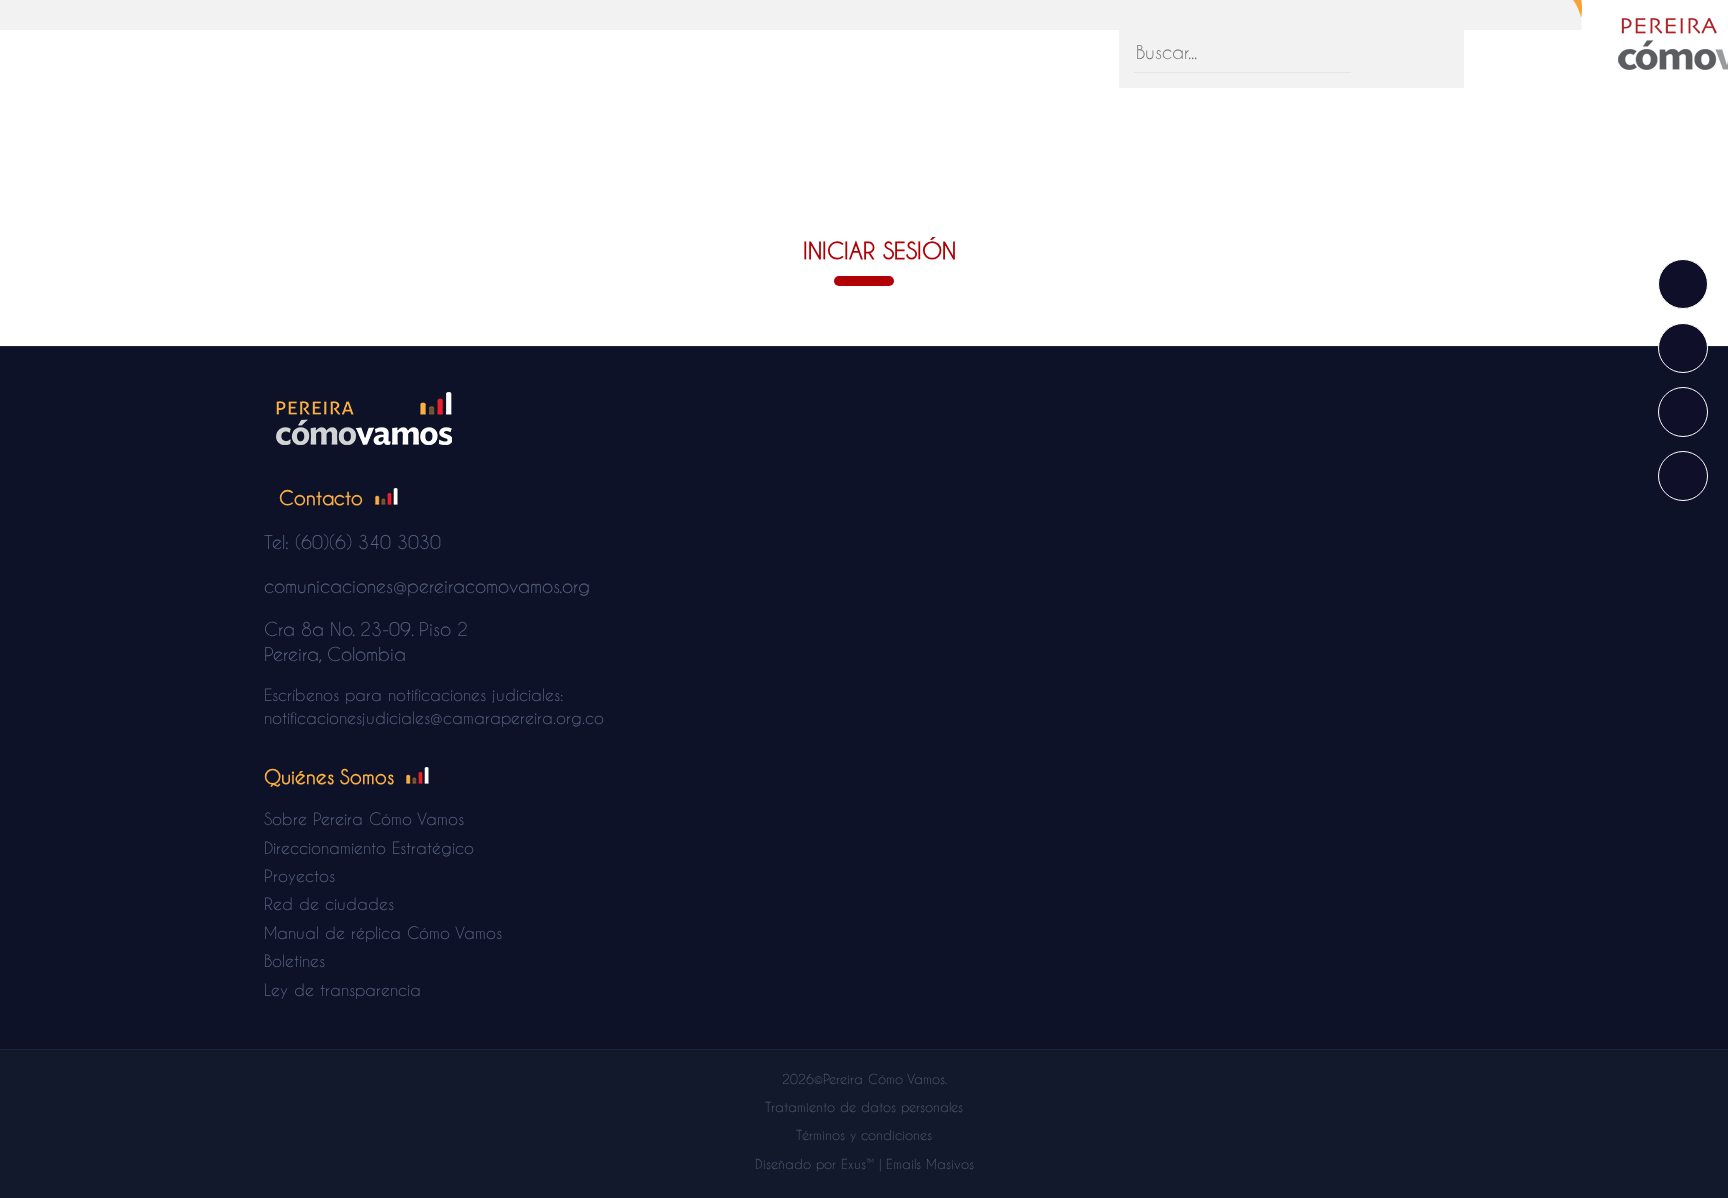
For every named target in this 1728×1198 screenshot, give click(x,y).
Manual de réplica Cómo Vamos (383, 932)
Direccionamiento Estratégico (369, 847)
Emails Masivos (930, 1163)
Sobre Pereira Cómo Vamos (364, 818)
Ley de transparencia (342, 989)
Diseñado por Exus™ (814, 1163)
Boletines (294, 960)
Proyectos (299, 875)
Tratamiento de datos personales (864, 1106)
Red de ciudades (329, 903)
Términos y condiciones (864, 1134)
